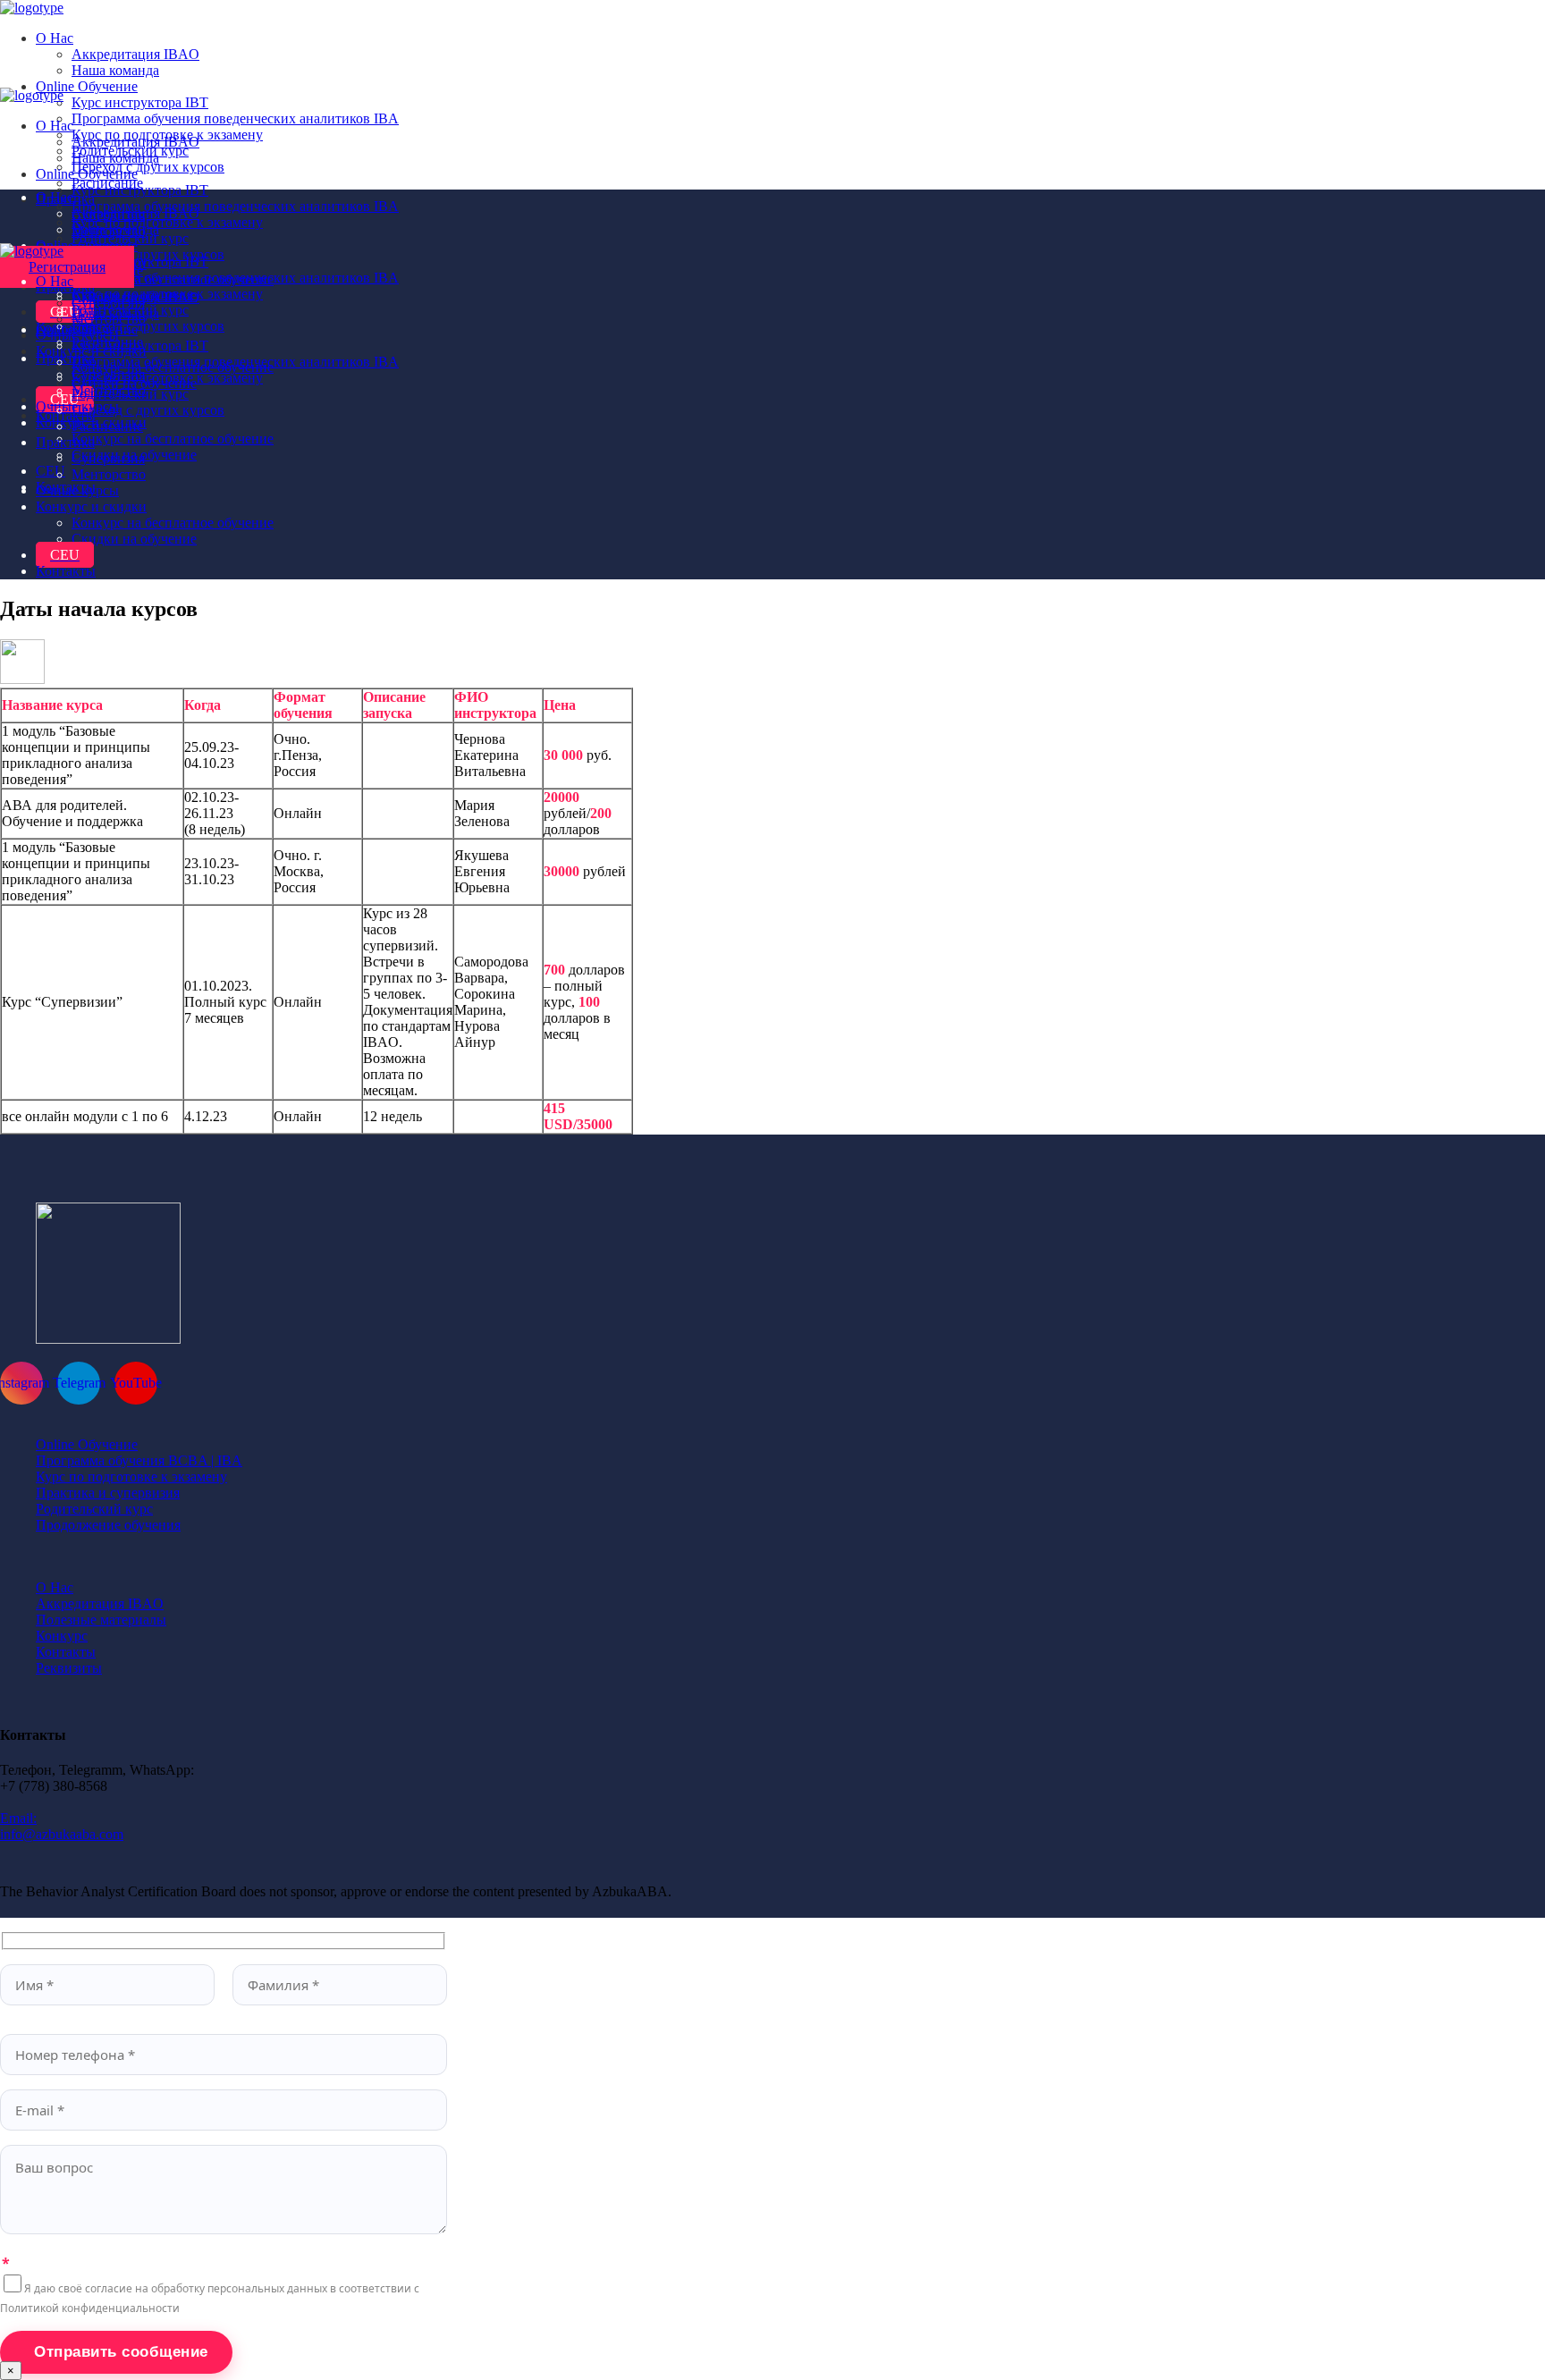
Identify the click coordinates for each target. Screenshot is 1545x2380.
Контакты (66, 1652)
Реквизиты (69, 1668)
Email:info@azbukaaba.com (62, 1826)
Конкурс (62, 1636)
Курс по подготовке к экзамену (131, 1477)
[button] (67, 267)
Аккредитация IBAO (100, 1604)
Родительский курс (94, 1509)
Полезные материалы (101, 1620)
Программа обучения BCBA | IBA (139, 1460)
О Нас (55, 1587)
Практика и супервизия (108, 1493)
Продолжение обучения (108, 1525)
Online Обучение (87, 1444)
